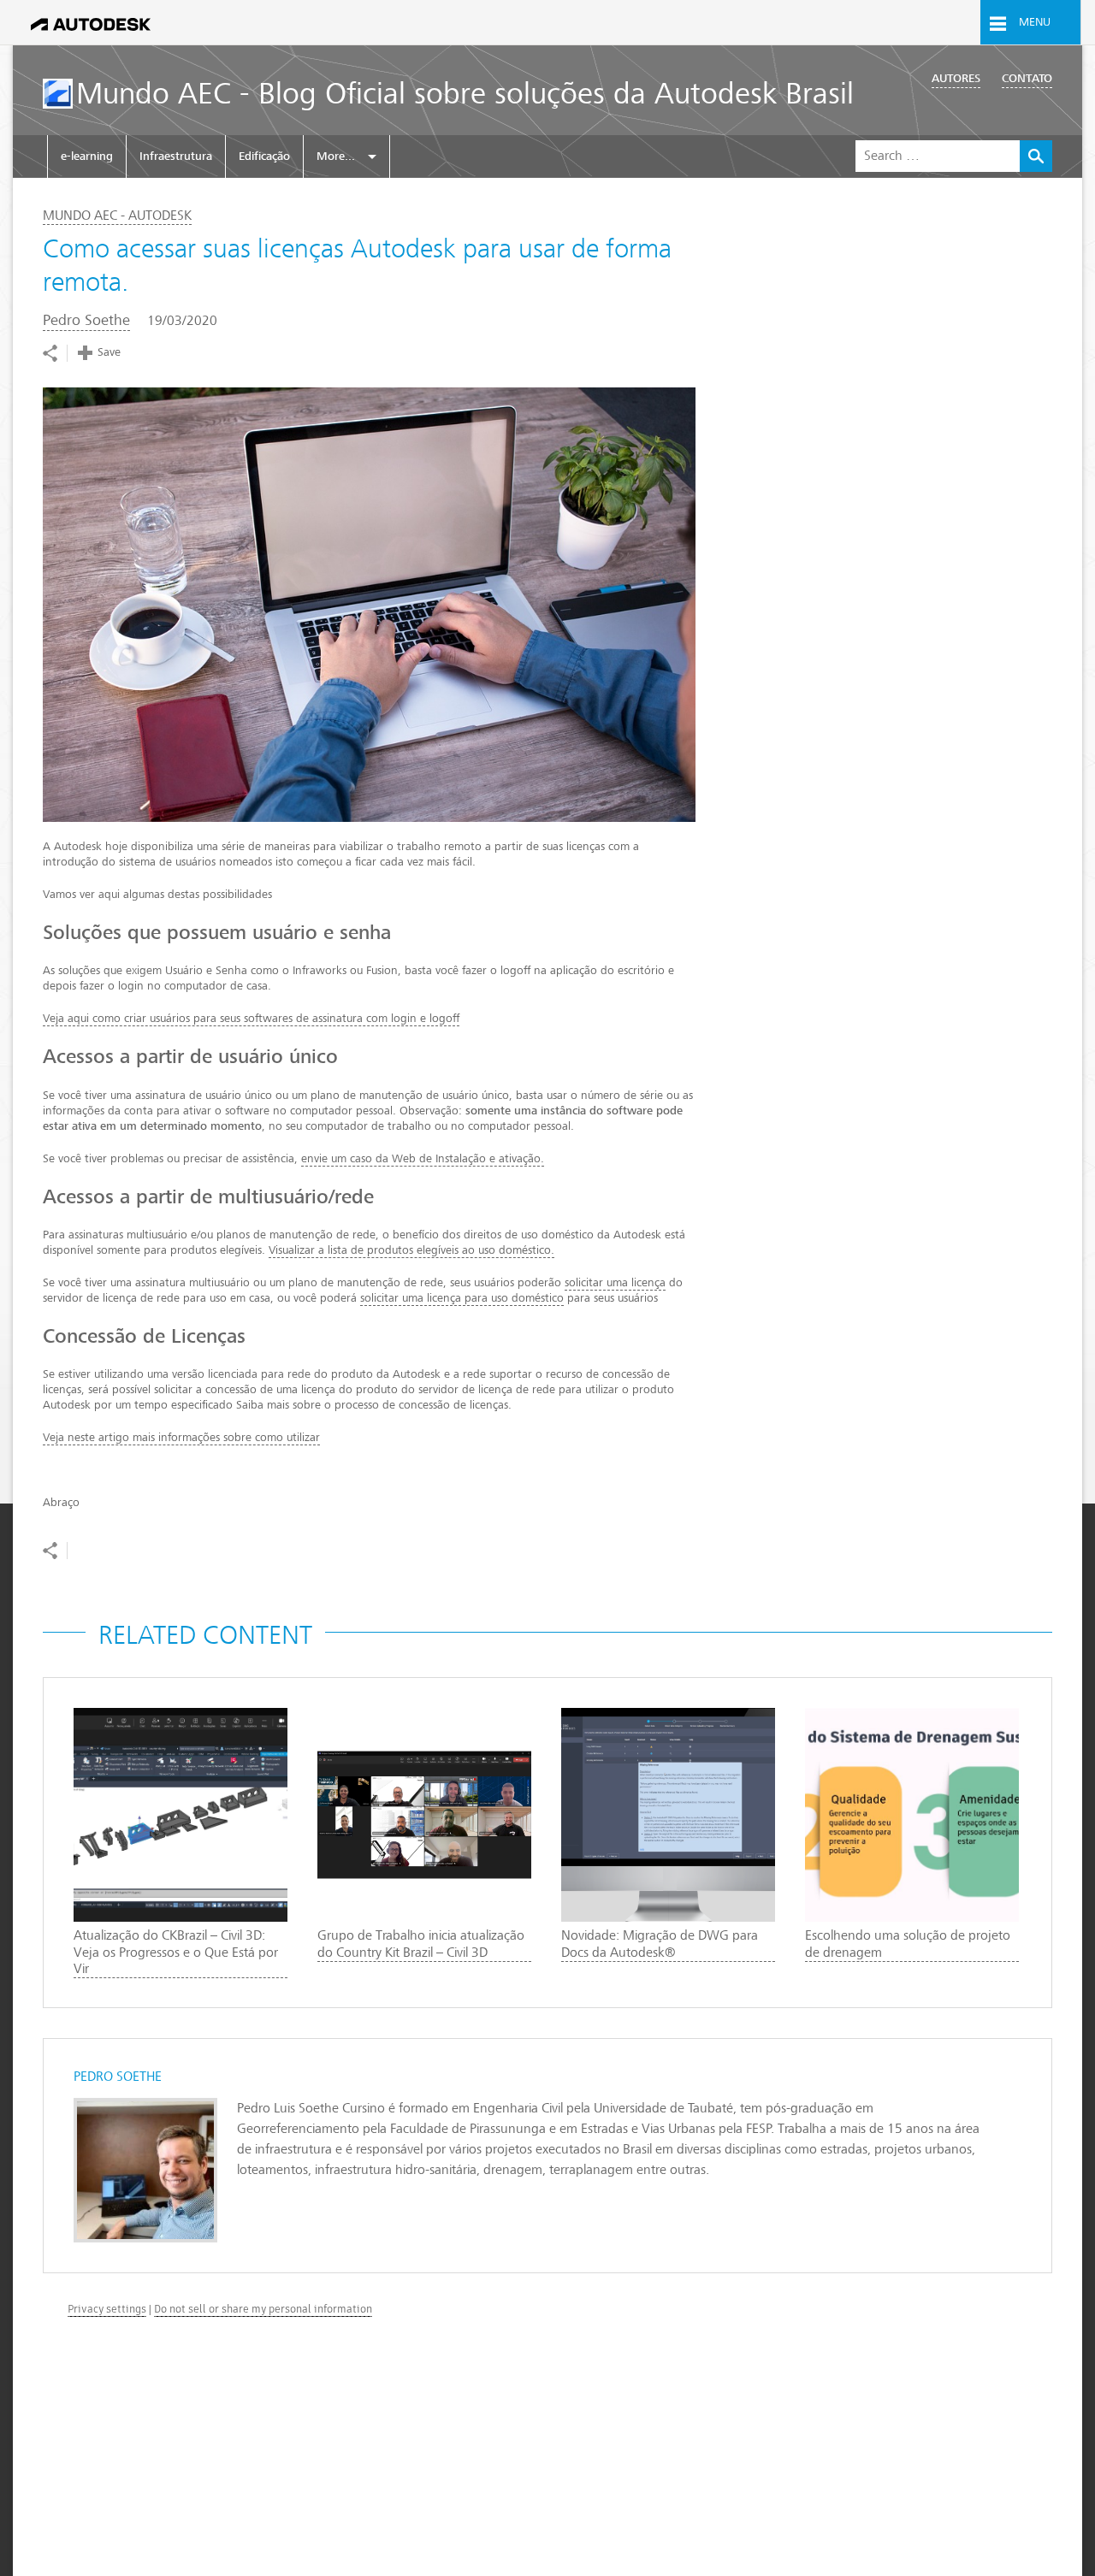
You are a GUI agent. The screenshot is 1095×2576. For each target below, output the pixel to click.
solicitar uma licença (615, 1282)
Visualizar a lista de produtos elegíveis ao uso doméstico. (411, 1250)
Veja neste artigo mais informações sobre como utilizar (181, 1437)
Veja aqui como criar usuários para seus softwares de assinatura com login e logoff (251, 1018)
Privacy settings (107, 2309)
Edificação (264, 156)
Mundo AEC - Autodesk (117, 216)
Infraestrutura (176, 156)
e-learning (87, 156)
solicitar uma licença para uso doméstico (462, 1298)
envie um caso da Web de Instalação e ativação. (423, 1158)
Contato (1027, 78)
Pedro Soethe (86, 320)
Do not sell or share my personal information (263, 2309)
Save (109, 352)
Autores (956, 78)
